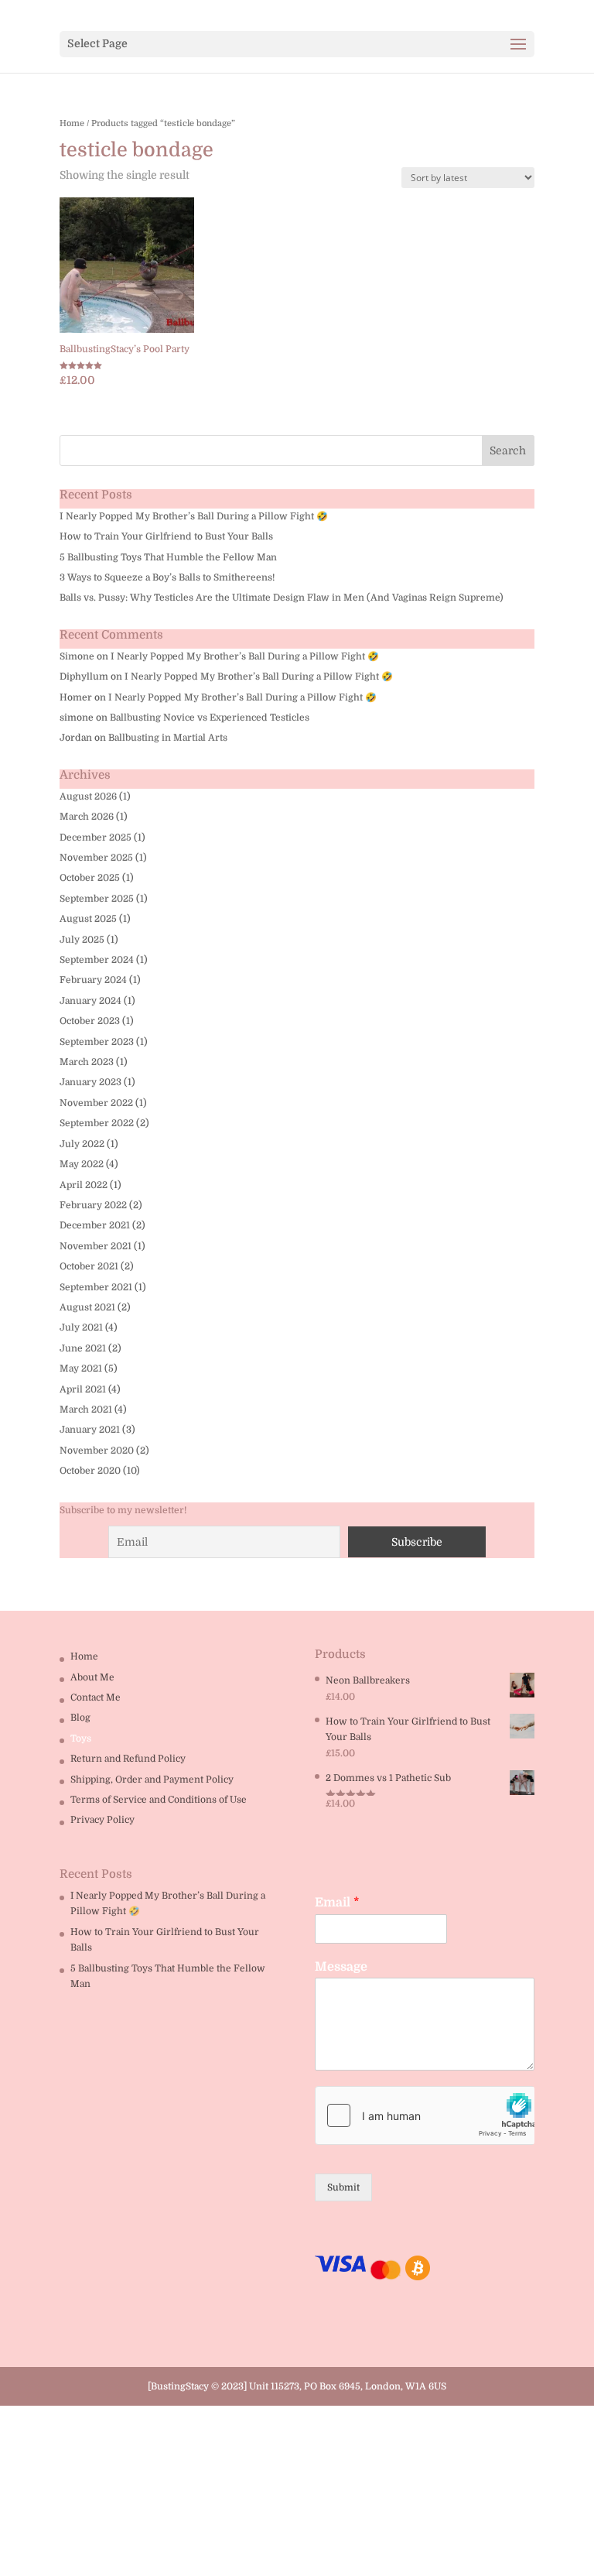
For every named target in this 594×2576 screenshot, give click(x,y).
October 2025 (90, 878)
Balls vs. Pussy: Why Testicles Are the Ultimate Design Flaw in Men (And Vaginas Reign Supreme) (282, 598)
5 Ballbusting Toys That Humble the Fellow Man (168, 557)
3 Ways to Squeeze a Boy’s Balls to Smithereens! (167, 577)
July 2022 (82, 1144)
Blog (80, 1718)
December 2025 (96, 838)
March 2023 (87, 1062)
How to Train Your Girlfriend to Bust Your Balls (166, 536)
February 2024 (93, 980)
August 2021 (87, 1307)
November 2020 (97, 1451)
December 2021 (95, 1225)
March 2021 (86, 1410)
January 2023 (90, 1082)
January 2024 (90, 1001)
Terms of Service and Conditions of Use (159, 1800)
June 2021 (83, 1348)
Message (341, 1967)
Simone (77, 656)
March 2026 (87, 817)
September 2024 (97, 960)
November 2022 (96, 1103)
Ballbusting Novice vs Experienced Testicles (210, 718)
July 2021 (81, 1327)
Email (337, 1903)
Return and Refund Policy (128, 1759)
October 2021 (89, 1266)
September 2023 (97, 1042)
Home (72, 123)
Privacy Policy (102, 1820)
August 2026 (88, 796)
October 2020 (90, 1471)
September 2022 (97, 1123)
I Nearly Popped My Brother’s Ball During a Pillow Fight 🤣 (194, 516)
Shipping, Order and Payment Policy (152, 1780)
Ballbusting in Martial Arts (168, 738)
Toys (81, 1738)
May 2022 (82, 1164)
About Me (92, 1677)
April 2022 (84, 1185)
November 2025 (96, 858)
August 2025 (88, 919)
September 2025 (97, 899)
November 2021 (96, 1246)
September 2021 (96, 1287)
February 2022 (93, 1205)
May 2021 (81, 1368)
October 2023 (90, 1021)
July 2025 (82, 940)
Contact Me (96, 1697)
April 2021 (83, 1389)
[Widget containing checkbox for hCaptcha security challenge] (425, 2115)
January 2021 (90, 1430)
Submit (343, 2187)
